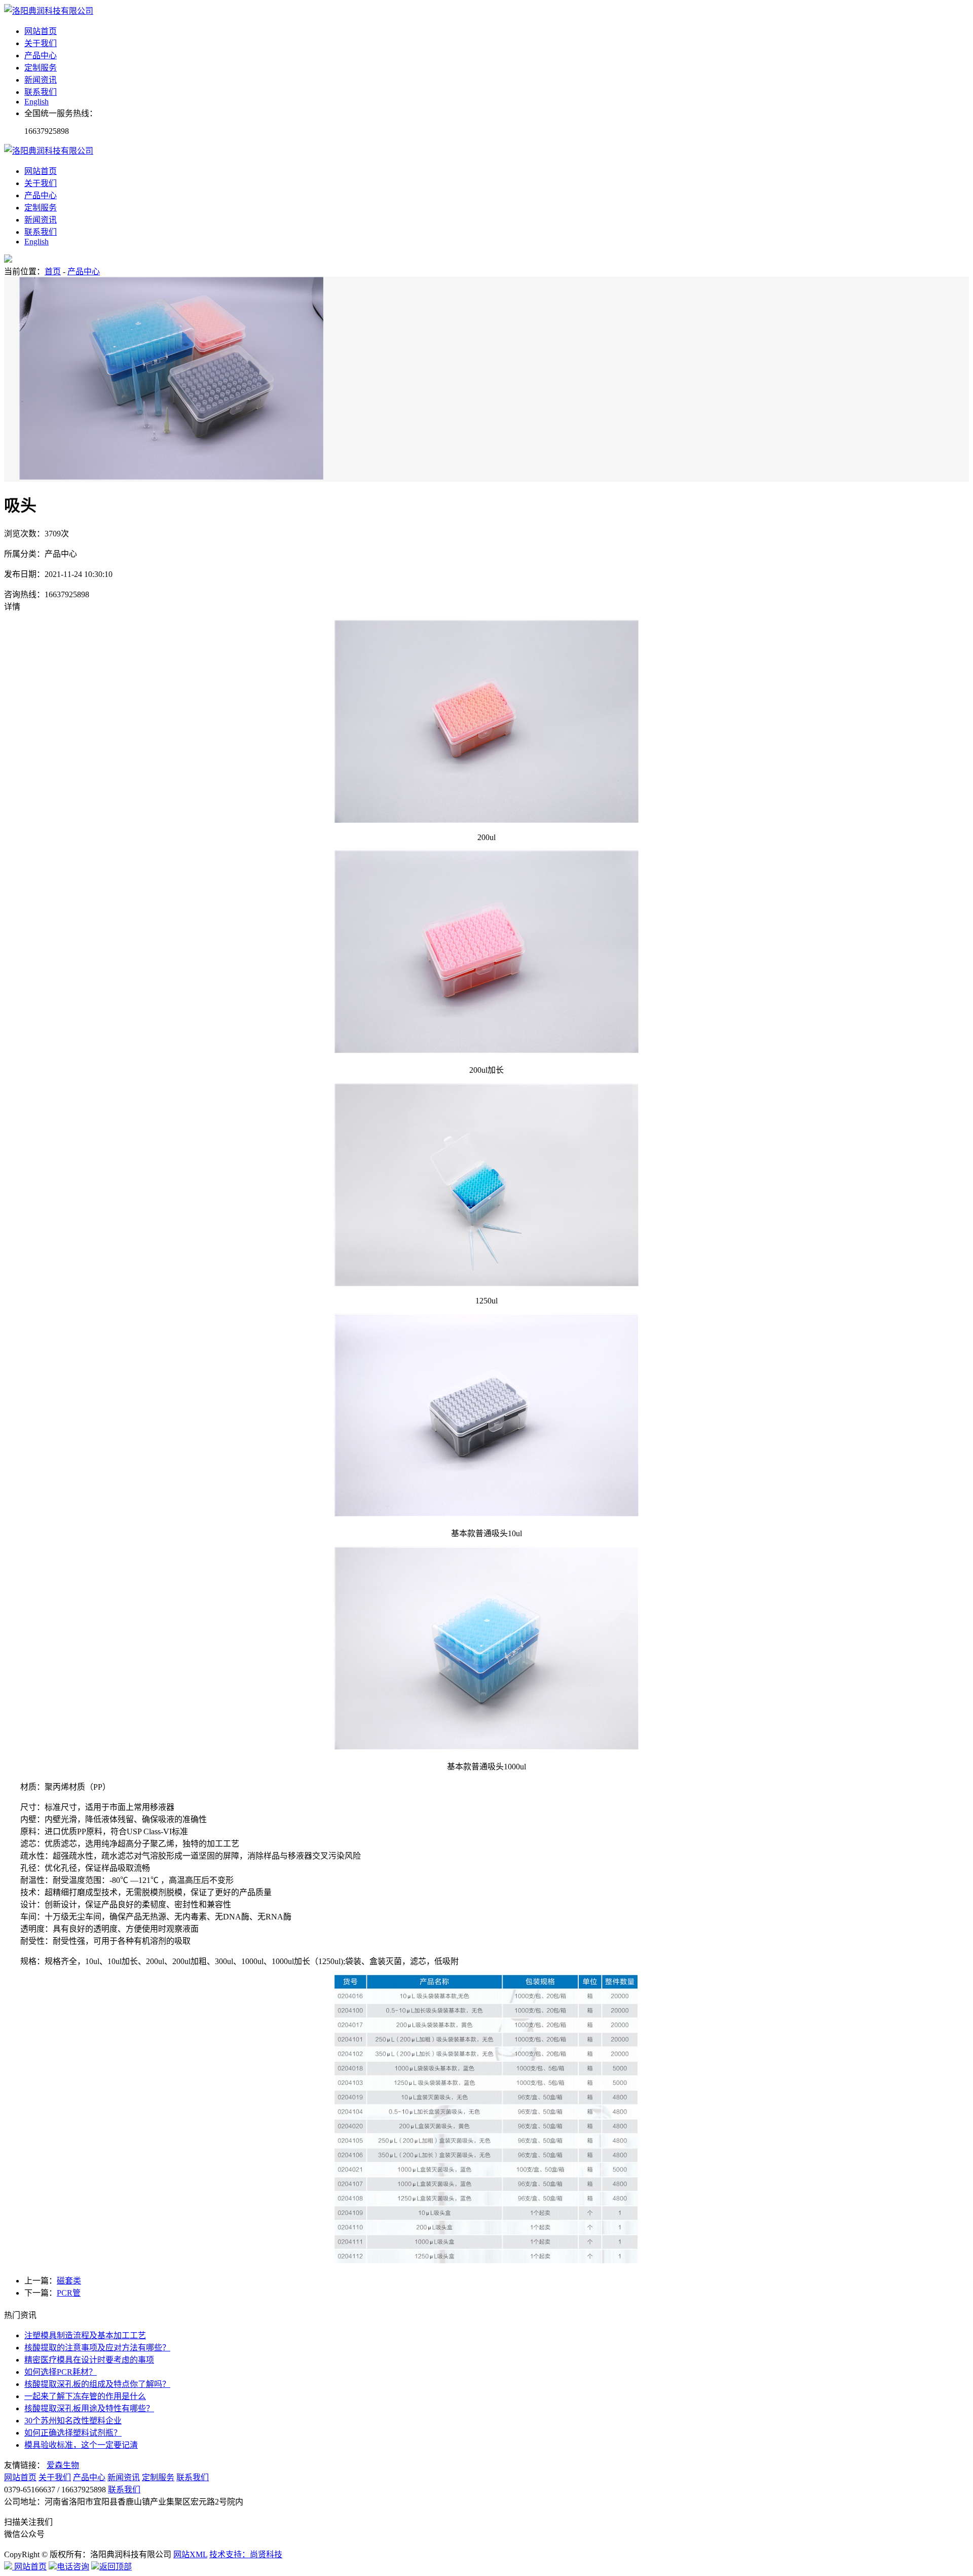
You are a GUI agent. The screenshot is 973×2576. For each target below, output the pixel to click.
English (36, 102)
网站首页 (41, 31)
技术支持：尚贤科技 (246, 2554)
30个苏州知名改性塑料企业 (73, 2421)
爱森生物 (63, 2465)
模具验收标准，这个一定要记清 (81, 2445)
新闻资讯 (41, 80)
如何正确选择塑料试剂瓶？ (73, 2433)
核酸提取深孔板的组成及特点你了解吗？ (97, 2384)
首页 (53, 271)
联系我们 (41, 92)
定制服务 (41, 68)
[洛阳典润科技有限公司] (49, 11)
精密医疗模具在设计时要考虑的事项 (89, 2360)
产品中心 (41, 56)
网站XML (190, 2554)
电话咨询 (73, 2567)
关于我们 (41, 43)
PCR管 (69, 2293)
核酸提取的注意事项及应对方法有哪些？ (97, 2348)
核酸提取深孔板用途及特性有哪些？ (89, 2408)
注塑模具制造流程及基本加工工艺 (85, 2335)
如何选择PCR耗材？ (61, 2372)
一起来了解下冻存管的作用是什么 (85, 2396)
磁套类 (69, 2281)
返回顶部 (116, 2567)
